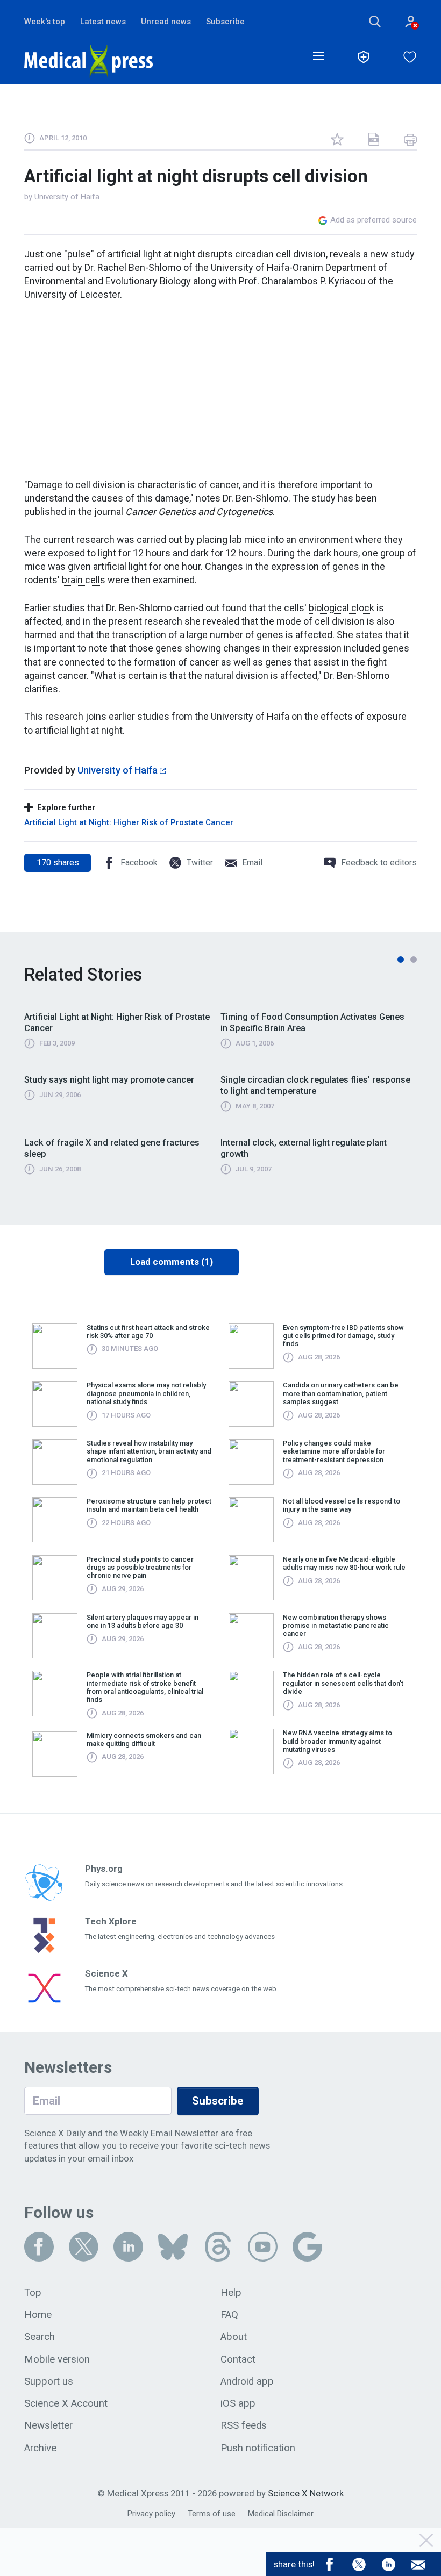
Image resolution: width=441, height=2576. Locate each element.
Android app (247, 2381)
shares (58, 863)
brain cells (84, 580)
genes (279, 662)
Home (38, 2315)
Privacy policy (151, 2514)
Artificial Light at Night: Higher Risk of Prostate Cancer (129, 822)
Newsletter (48, 2425)
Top (33, 2293)
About (234, 2337)
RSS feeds (244, 2425)
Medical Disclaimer (281, 2514)
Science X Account (66, 2403)
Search (40, 2337)
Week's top (45, 22)
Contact (238, 2359)
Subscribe (225, 22)
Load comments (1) (172, 1262)
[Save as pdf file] (374, 139)
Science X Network (306, 2493)
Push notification (258, 2448)
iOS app (238, 2403)
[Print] (410, 139)
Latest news (103, 22)
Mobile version (57, 2359)
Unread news (166, 22)
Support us (49, 2381)
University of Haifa (67, 197)
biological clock (342, 608)
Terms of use (212, 2514)
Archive (40, 2448)
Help (231, 2293)
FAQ (229, 2315)
